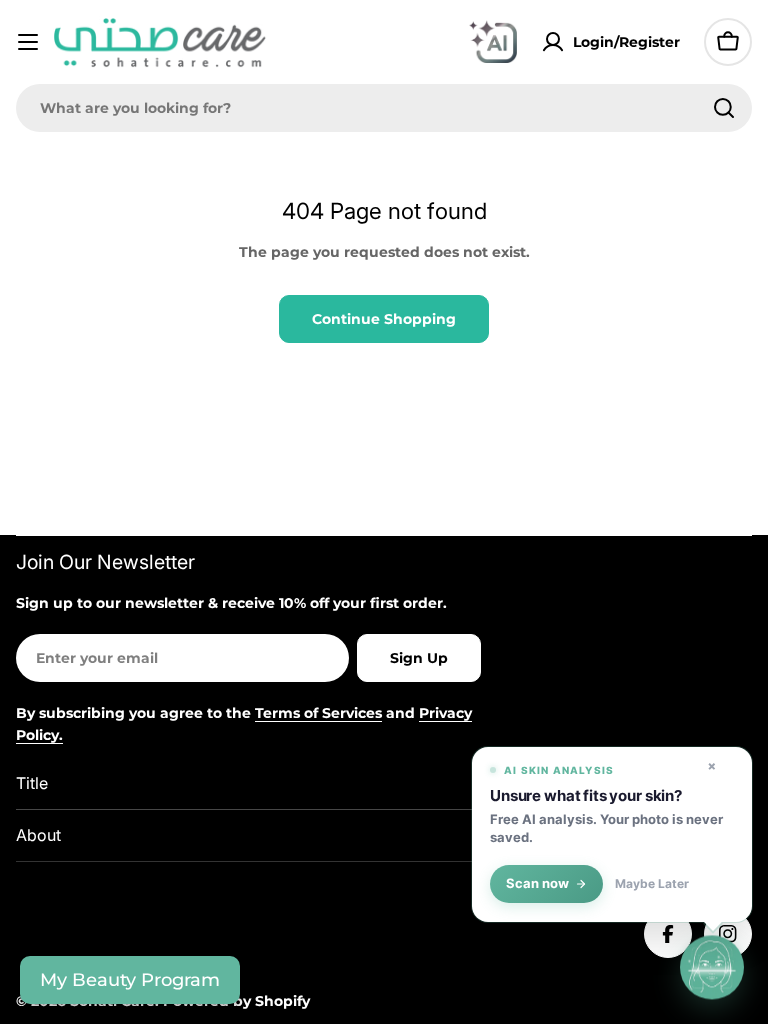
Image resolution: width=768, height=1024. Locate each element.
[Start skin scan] (712, 967)
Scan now (537, 883)
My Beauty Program (130, 980)
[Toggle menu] (28, 42)
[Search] (724, 108)
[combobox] (384, 108)
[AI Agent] (493, 42)
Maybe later (652, 884)
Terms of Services (318, 713)
